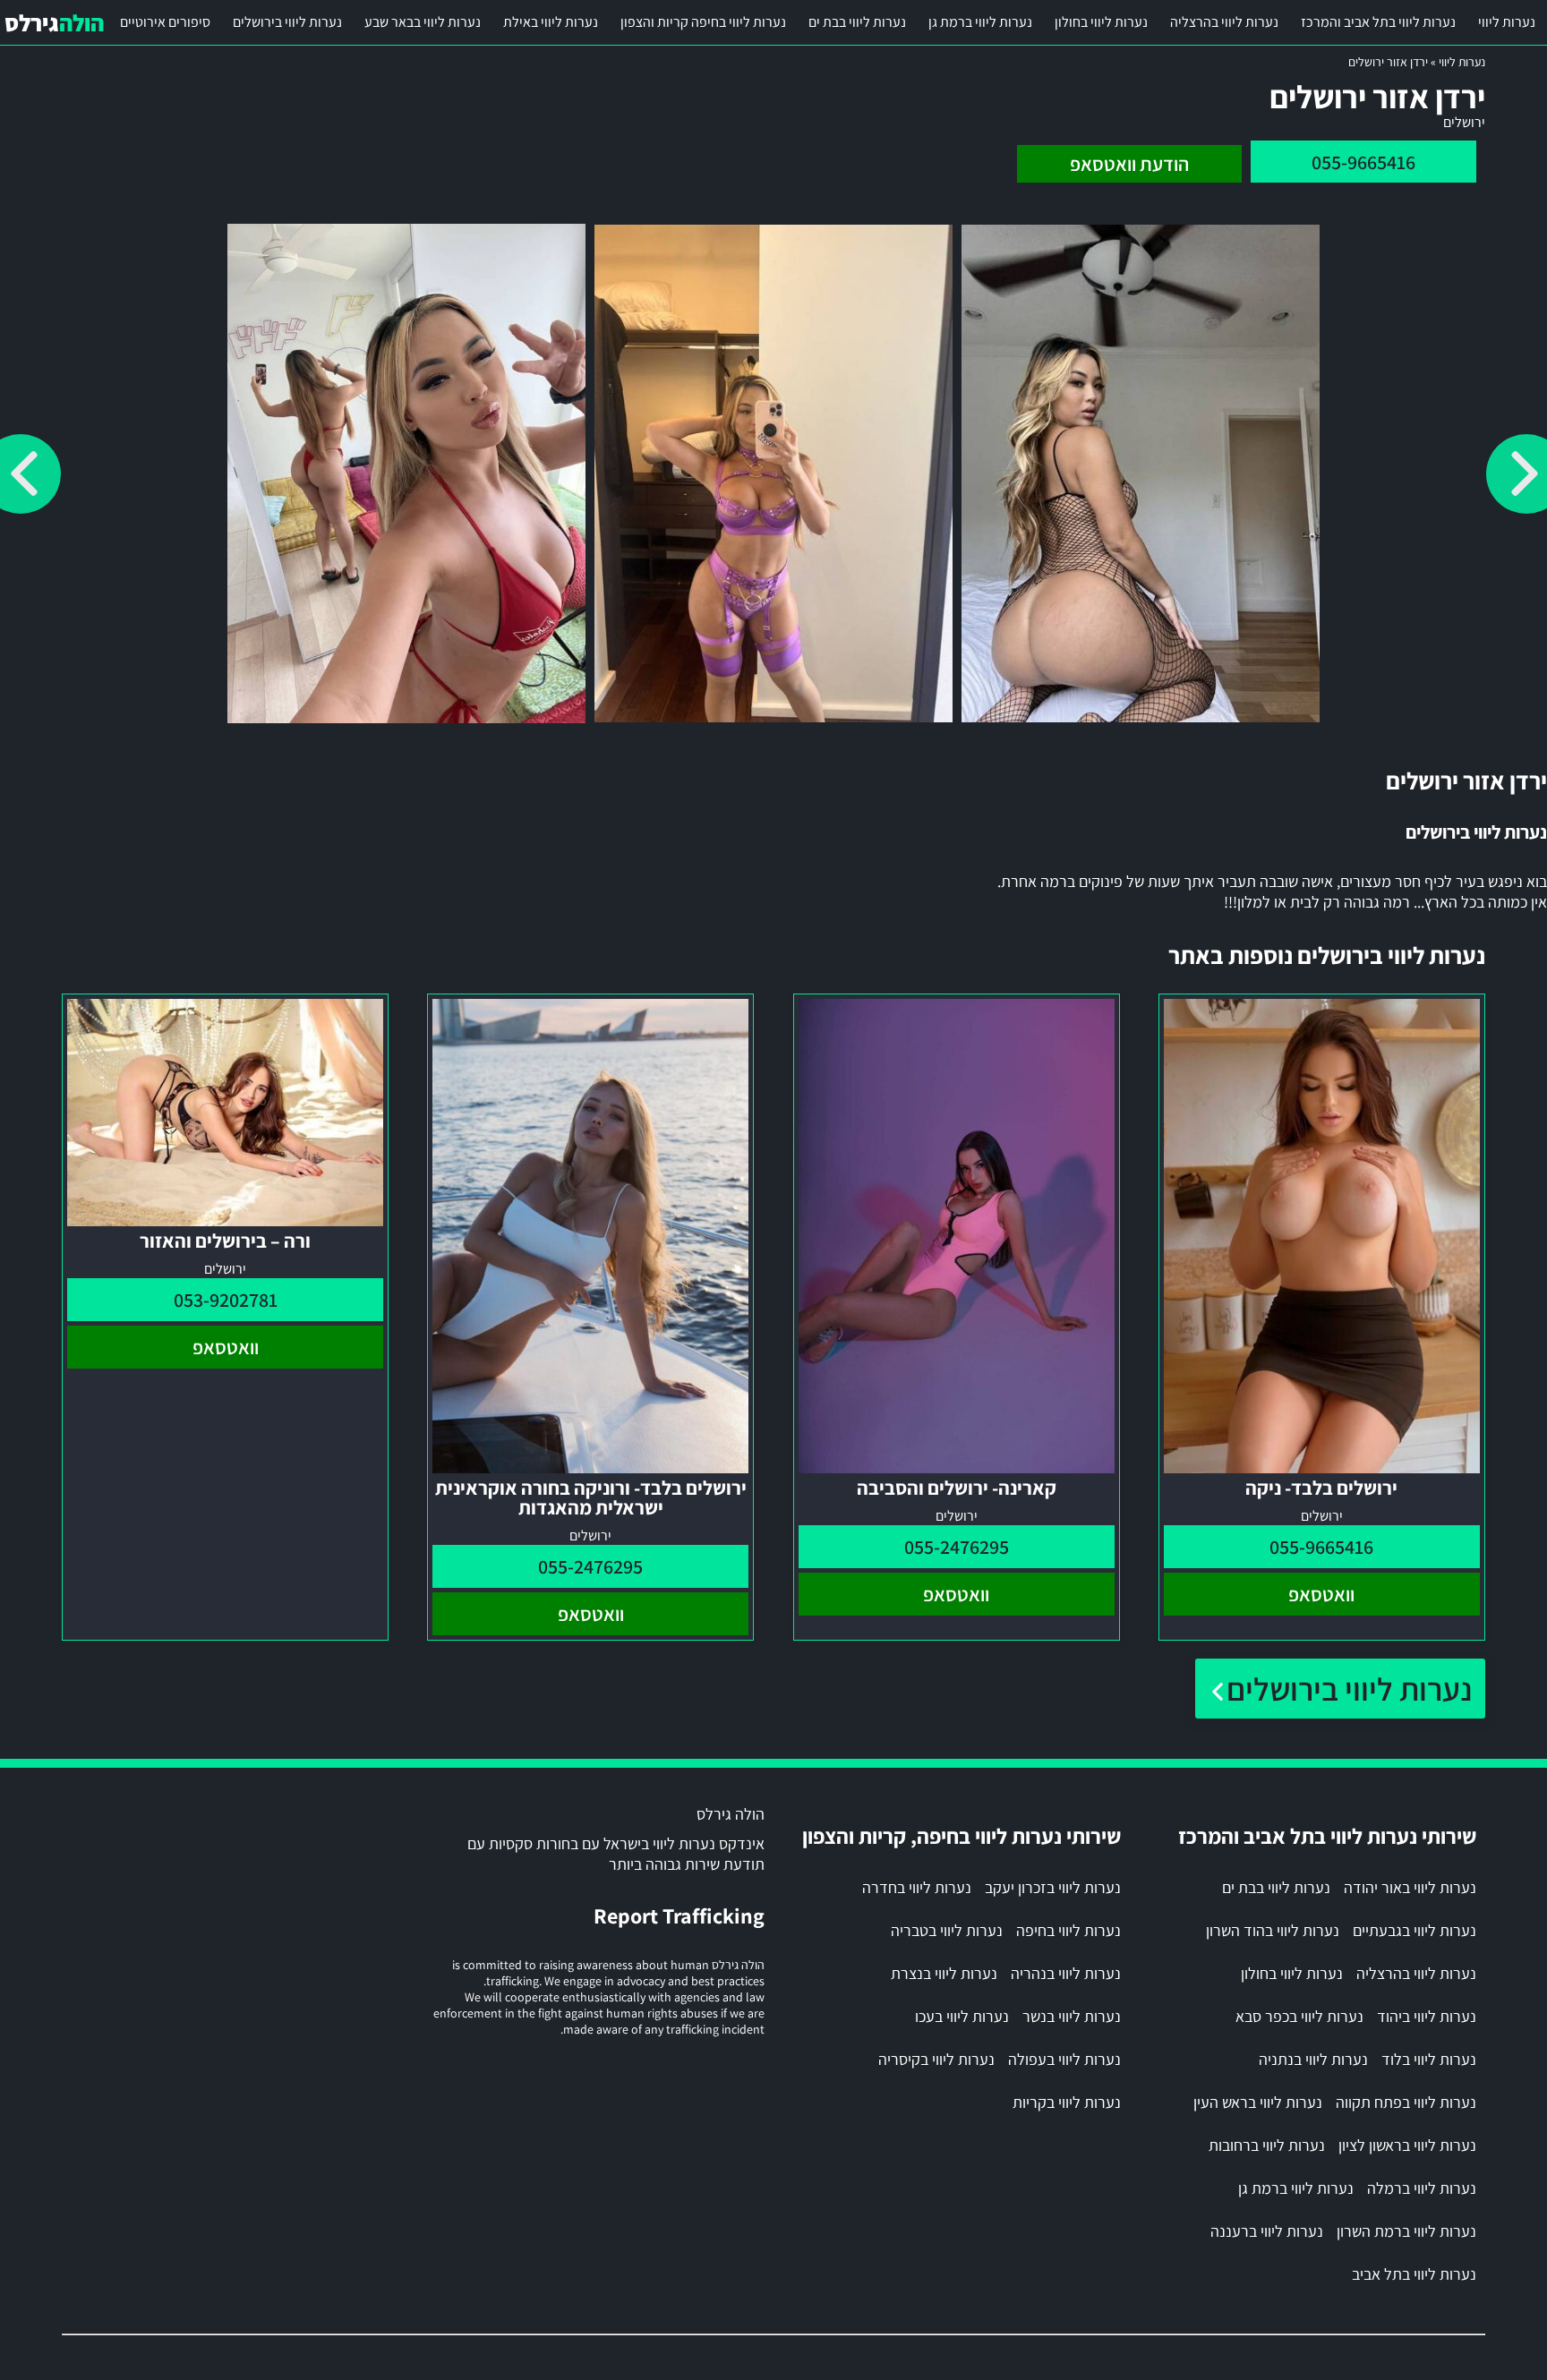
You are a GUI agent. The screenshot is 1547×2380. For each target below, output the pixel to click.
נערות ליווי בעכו (962, 2016)
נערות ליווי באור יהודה (1410, 1887)
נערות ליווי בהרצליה (1224, 22)
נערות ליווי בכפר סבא (1299, 2016)
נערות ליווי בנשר (1072, 2016)
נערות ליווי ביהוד (1427, 2016)
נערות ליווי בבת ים (857, 22)
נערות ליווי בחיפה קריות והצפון (703, 22)
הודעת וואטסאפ (1129, 164)
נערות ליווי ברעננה (1267, 2231)
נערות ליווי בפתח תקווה (1406, 2102)
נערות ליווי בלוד (1429, 2059)
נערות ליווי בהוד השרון (1273, 1930)
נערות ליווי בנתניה (1313, 2059)
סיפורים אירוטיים (165, 22)
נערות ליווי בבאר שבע (423, 22)
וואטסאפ (1321, 1594)
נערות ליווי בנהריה (1066, 1973)
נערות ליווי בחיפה (1068, 1930)
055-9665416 (1363, 162)
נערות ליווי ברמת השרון (1406, 2231)
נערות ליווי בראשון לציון (1407, 2145)
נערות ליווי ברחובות (1267, 2145)
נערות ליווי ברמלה (1422, 2188)
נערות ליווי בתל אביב (1414, 2274)
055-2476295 (957, 1547)
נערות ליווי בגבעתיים (1415, 1930)
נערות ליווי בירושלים (287, 22)
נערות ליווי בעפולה (1064, 2059)
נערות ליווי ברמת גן (980, 22)
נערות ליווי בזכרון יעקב (1053, 1887)
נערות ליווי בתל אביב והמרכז (1378, 22)
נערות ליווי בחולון (1101, 22)
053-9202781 (226, 1300)
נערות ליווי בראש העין (1258, 2102)
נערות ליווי (1507, 22)
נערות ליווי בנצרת (944, 1973)
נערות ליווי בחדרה (917, 1887)
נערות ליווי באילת (551, 22)
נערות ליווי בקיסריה (936, 2059)
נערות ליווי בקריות (1067, 2102)
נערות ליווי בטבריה (947, 1930)
